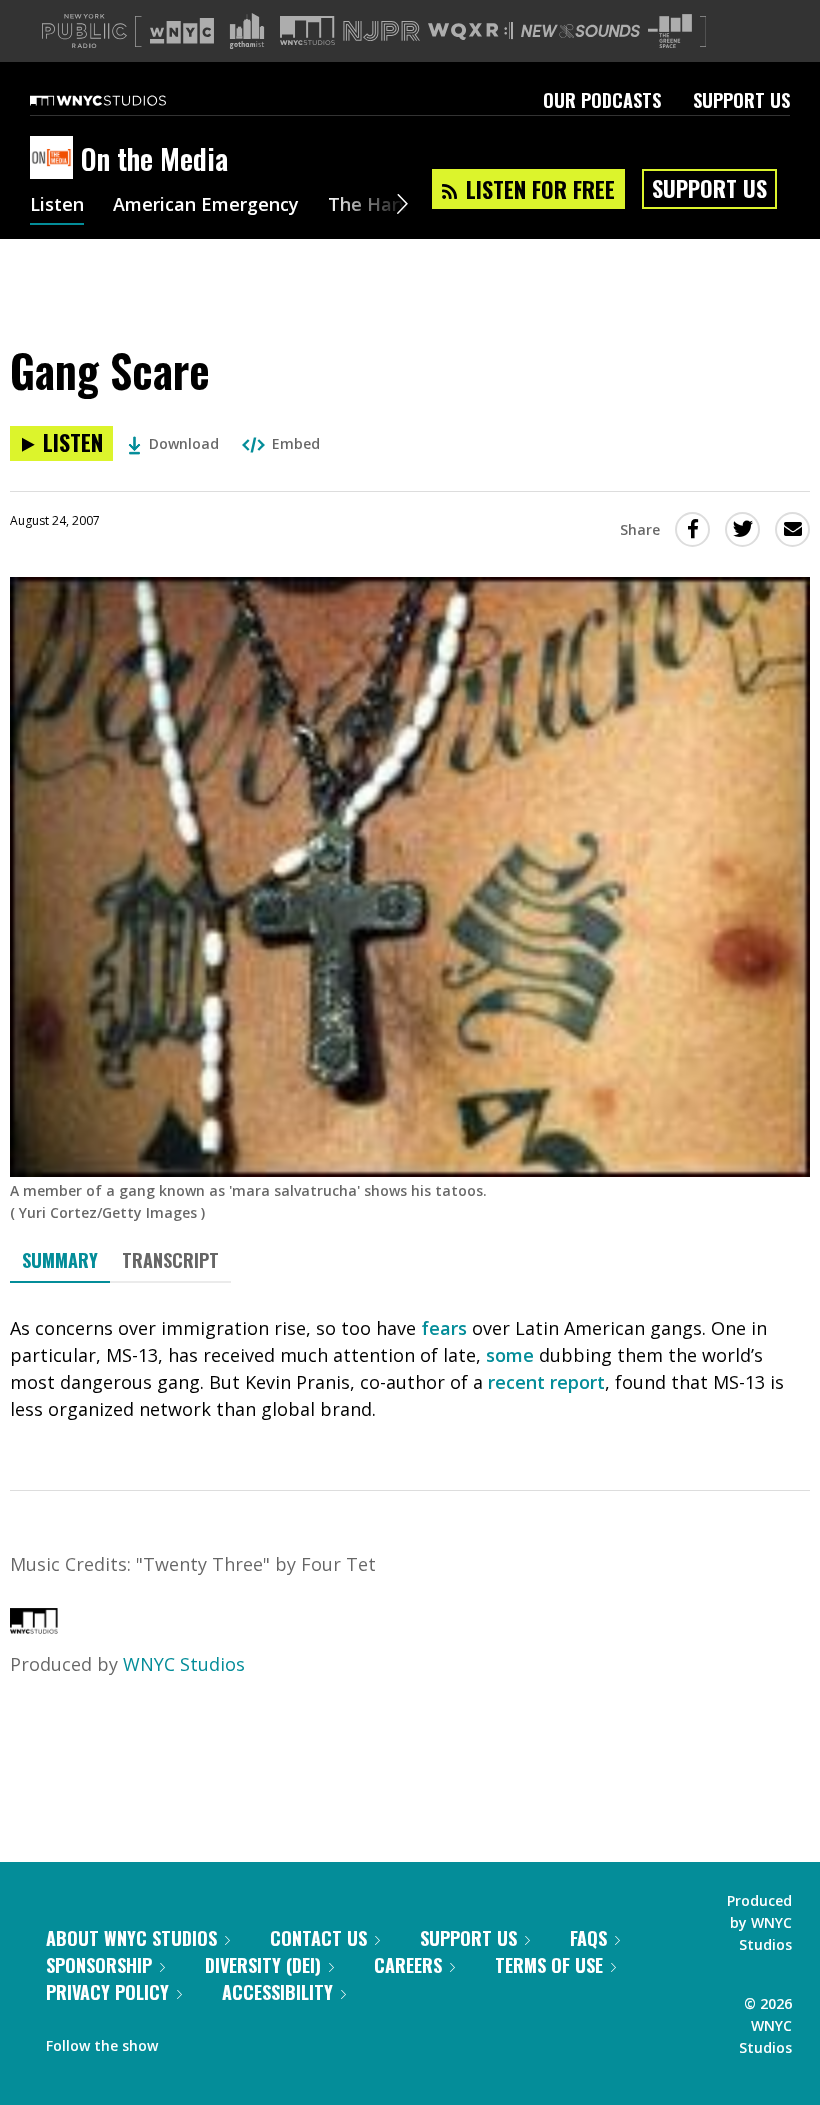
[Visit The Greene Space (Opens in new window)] (670, 31)
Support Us (741, 100)
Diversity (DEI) (263, 1965)
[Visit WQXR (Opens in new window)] (470, 31)
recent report (546, 1382)
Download (184, 443)
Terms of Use (549, 1965)
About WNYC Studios (131, 1938)
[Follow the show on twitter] (226, 2041)
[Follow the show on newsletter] (264, 2041)
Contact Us (318, 1938)
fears (444, 1328)
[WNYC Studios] (34, 1627)
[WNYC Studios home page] (123, 100)
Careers (408, 1965)
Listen (57, 206)
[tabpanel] (410, 1369)
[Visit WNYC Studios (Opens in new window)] (307, 30)
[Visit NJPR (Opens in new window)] (381, 31)
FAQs (588, 1938)
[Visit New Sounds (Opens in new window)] (580, 31)
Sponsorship (99, 1965)
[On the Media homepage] (55, 159)
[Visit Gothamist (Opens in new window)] (247, 31)
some (510, 1355)
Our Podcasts (602, 100)
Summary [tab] (60, 1260)
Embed (296, 443)
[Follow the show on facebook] (187, 2041)
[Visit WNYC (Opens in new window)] (182, 31)
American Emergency (206, 206)
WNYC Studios (184, 1664)
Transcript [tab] (170, 1260)
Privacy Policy (107, 1992)
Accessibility (277, 1992)
